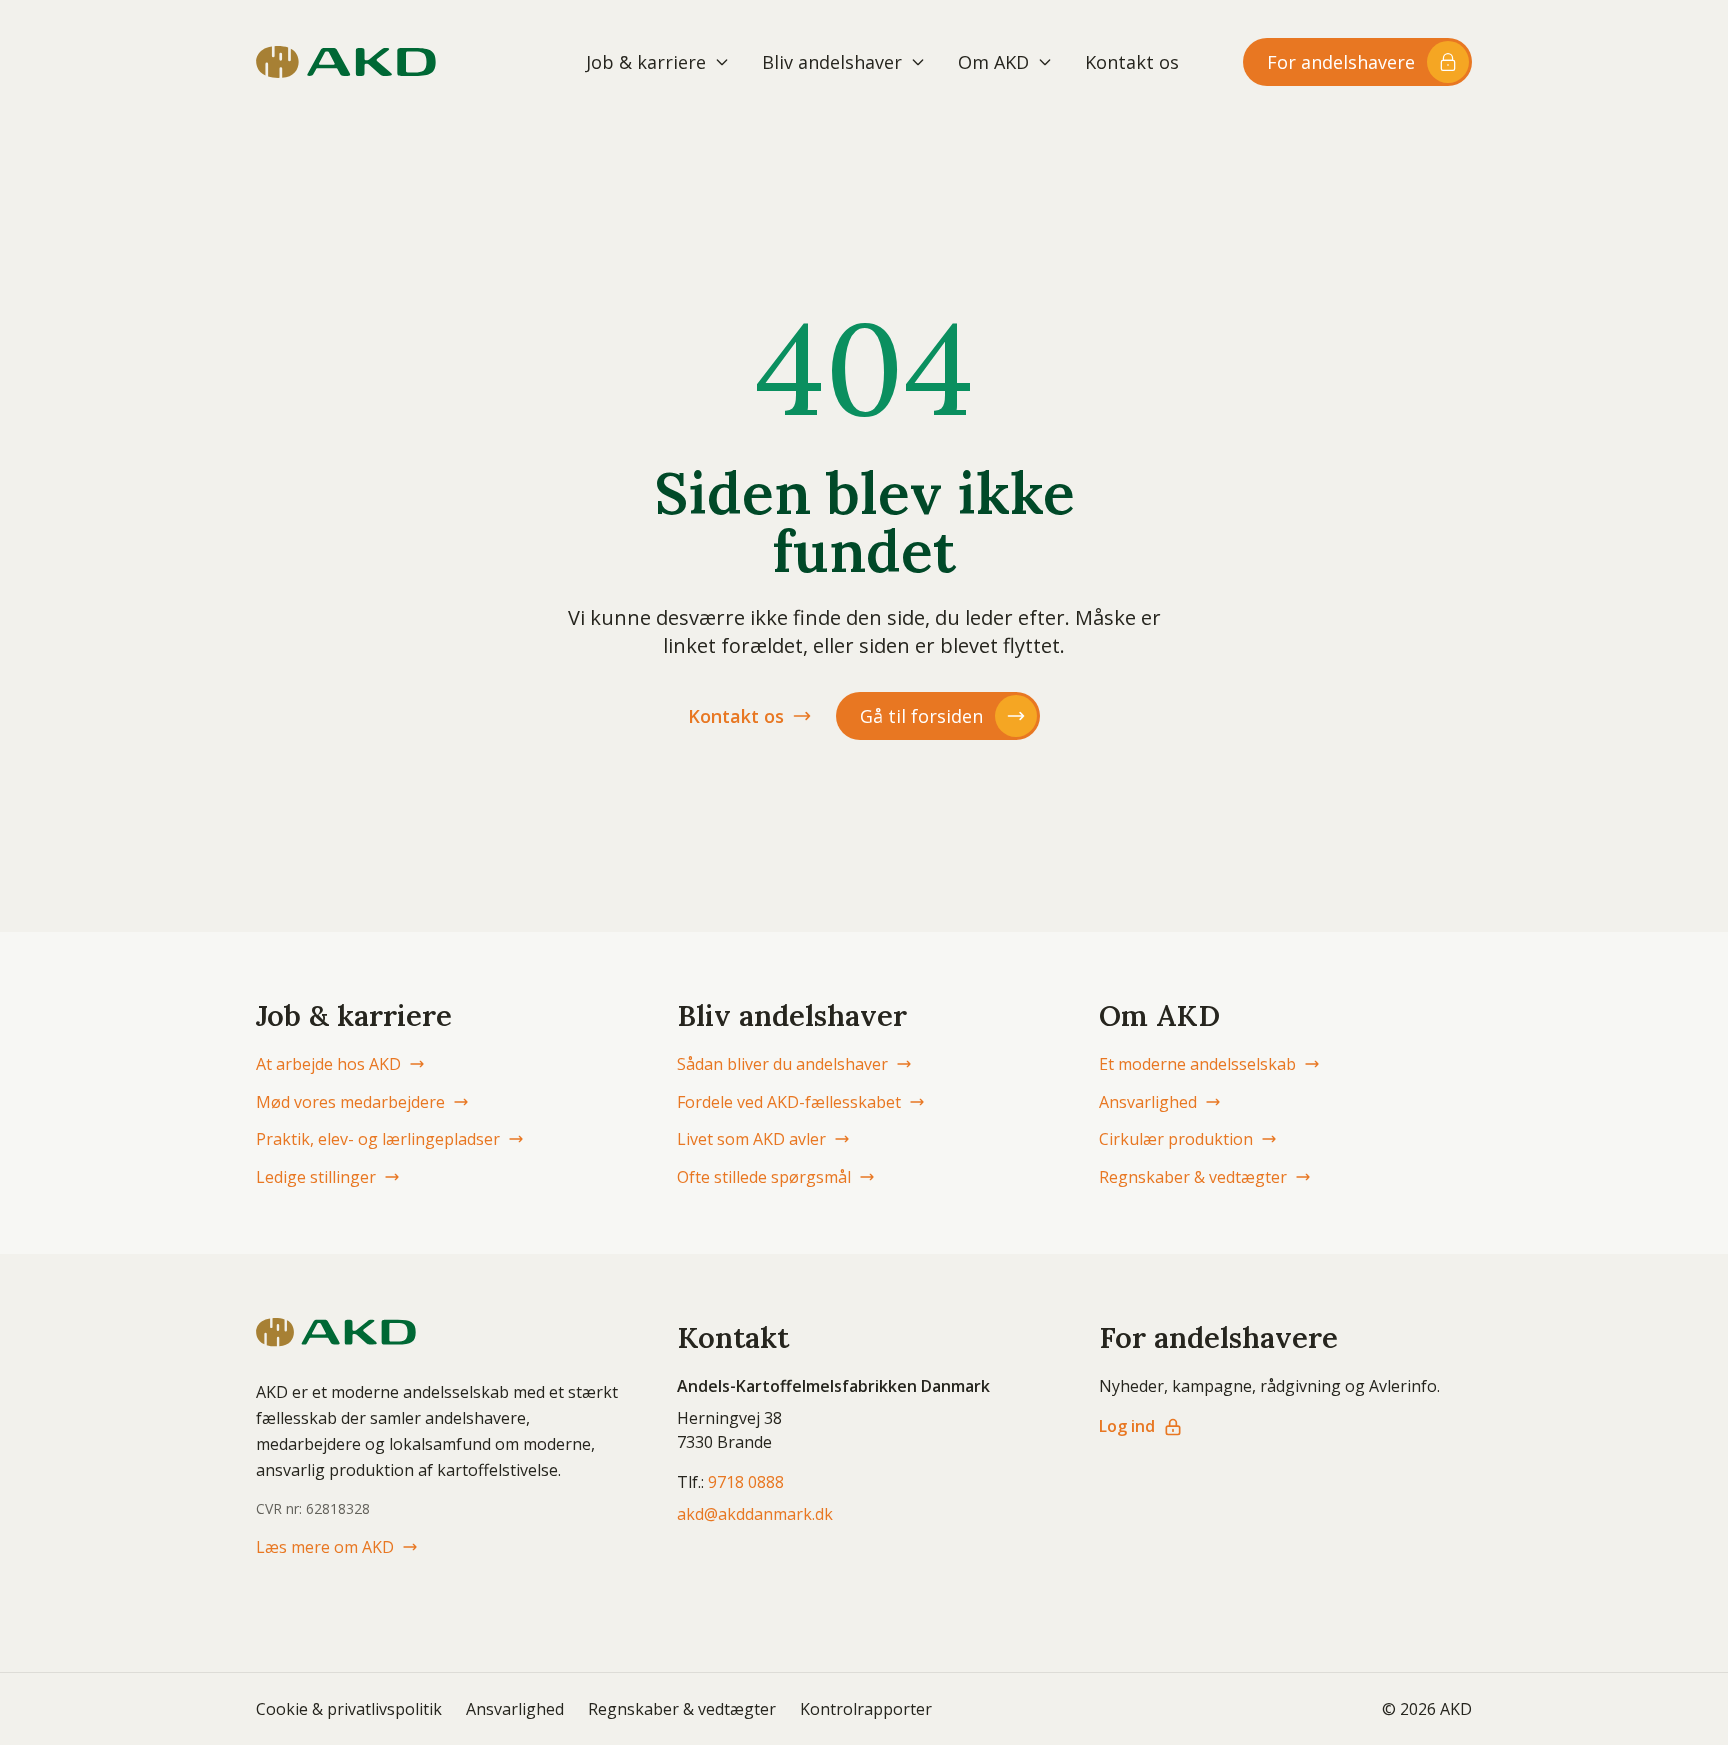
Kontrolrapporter (866, 1709)
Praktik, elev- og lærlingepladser (378, 1139)
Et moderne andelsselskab (1197, 1064)
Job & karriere (646, 62)
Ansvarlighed (1148, 1102)
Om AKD (993, 62)
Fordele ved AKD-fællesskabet (789, 1102)
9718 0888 (746, 1482)
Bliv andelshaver (832, 62)
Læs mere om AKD (325, 1547)
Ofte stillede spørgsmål (764, 1177)
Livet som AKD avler (751, 1139)
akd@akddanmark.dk (755, 1514)
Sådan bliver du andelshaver (782, 1064)
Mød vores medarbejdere (350, 1102)
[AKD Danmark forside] (346, 62)
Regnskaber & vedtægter (1193, 1177)
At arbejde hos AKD (328, 1064)
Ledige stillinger (316, 1177)
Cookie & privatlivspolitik (349, 1709)
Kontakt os (1132, 62)
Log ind (1127, 1426)
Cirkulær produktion (1176, 1139)
